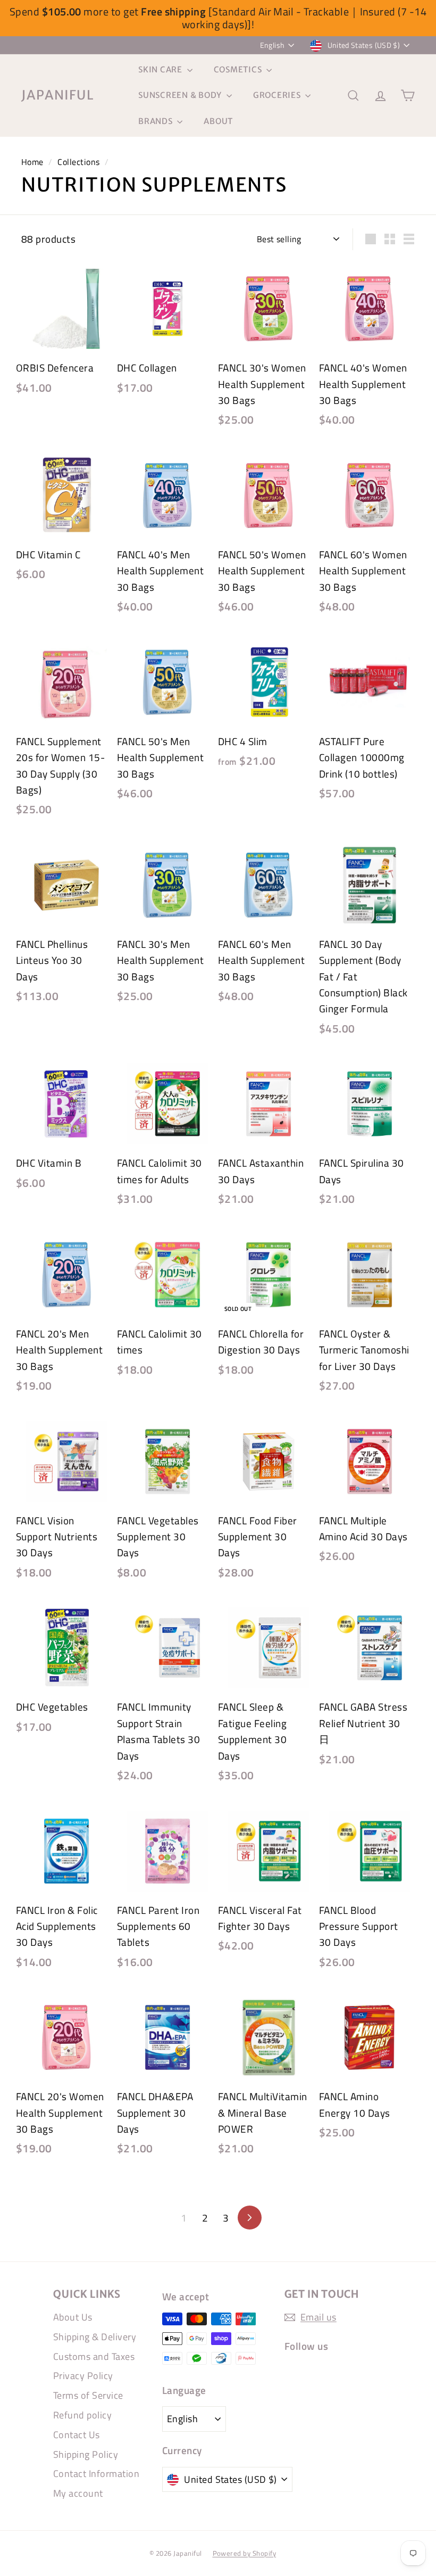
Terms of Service (88, 2395)
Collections (78, 162)
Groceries (278, 95)
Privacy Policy (83, 2376)
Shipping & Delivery (95, 2337)
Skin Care (161, 69)
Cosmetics (239, 69)
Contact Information (96, 2474)
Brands (156, 121)
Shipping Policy (86, 2454)
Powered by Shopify (245, 2553)
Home (32, 162)
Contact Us (77, 2435)
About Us (73, 2317)
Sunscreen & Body (181, 95)
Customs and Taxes (94, 2356)
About (218, 121)
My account (78, 2493)
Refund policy (82, 2415)
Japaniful (58, 95)
